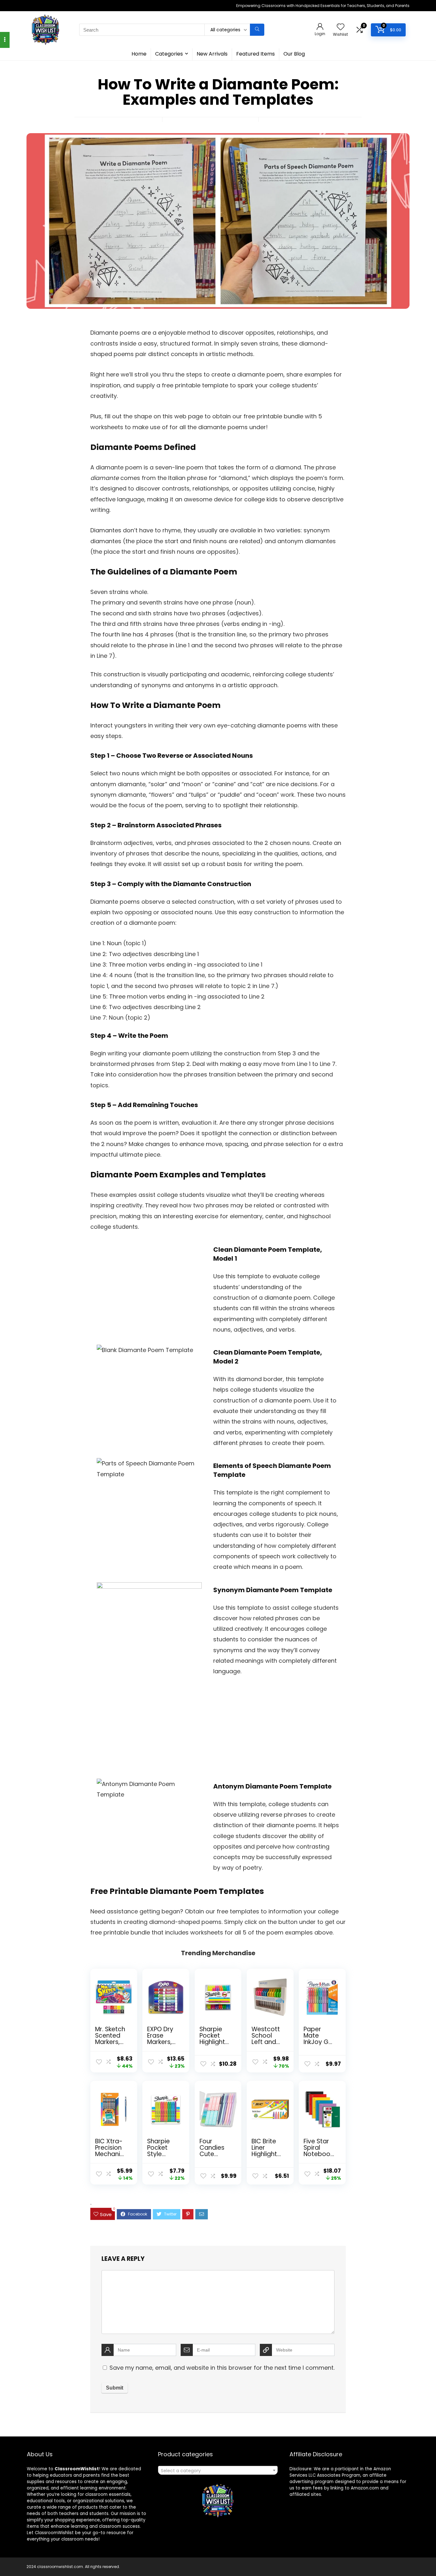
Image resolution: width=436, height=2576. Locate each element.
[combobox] (218, 2470)
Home (139, 54)
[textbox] (218, 2471)
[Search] (257, 30)
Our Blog (294, 54)
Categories (169, 54)
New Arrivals (212, 54)
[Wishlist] (341, 27)
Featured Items (256, 54)
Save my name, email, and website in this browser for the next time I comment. (222, 2368)
